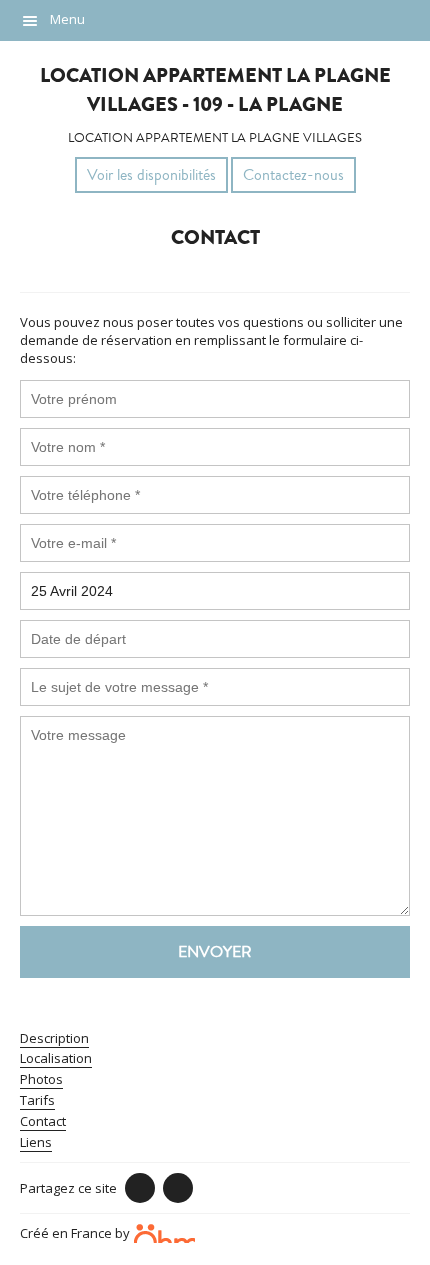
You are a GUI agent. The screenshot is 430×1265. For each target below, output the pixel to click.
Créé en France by (76, 1232)
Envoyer (215, 952)
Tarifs (37, 1100)
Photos (41, 1079)
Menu (67, 19)
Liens (36, 1142)
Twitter (178, 1188)
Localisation (56, 1058)
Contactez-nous (293, 175)
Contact (43, 1121)
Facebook (140, 1188)
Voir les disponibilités (151, 175)
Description (54, 1038)
